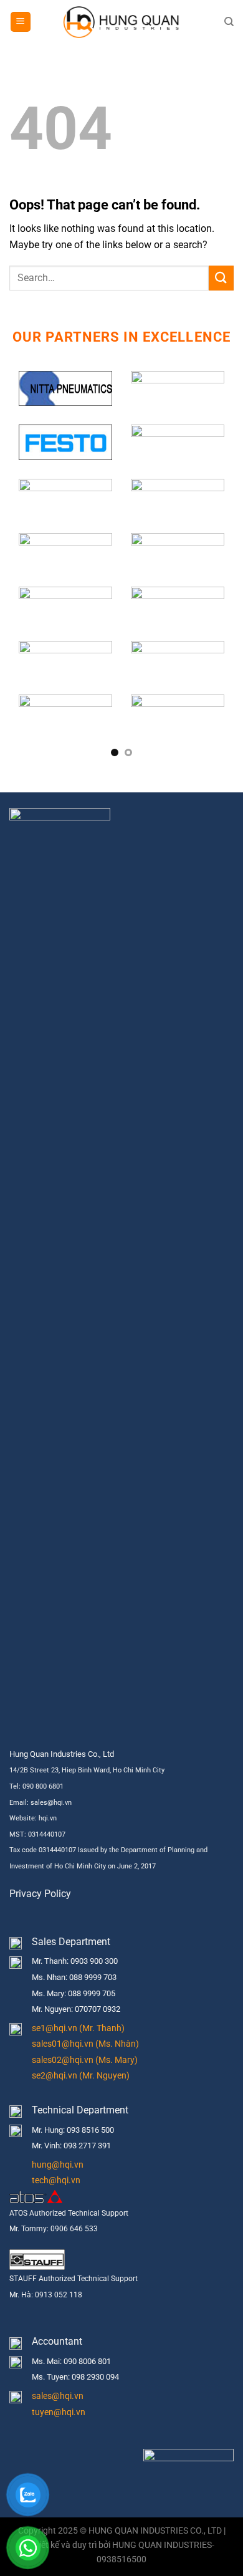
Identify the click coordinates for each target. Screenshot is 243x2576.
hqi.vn (48, 1818)
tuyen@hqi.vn (59, 2412)
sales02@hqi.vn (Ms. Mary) (85, 2060)
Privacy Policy (40, 1894)
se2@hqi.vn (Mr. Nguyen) (81, 2076)
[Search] (229, 22)
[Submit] (221, 278)
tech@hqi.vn (56, 2180)
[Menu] (21, 22)
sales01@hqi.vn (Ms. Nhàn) (85, 2044)
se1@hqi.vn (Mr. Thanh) (78, 2028)
